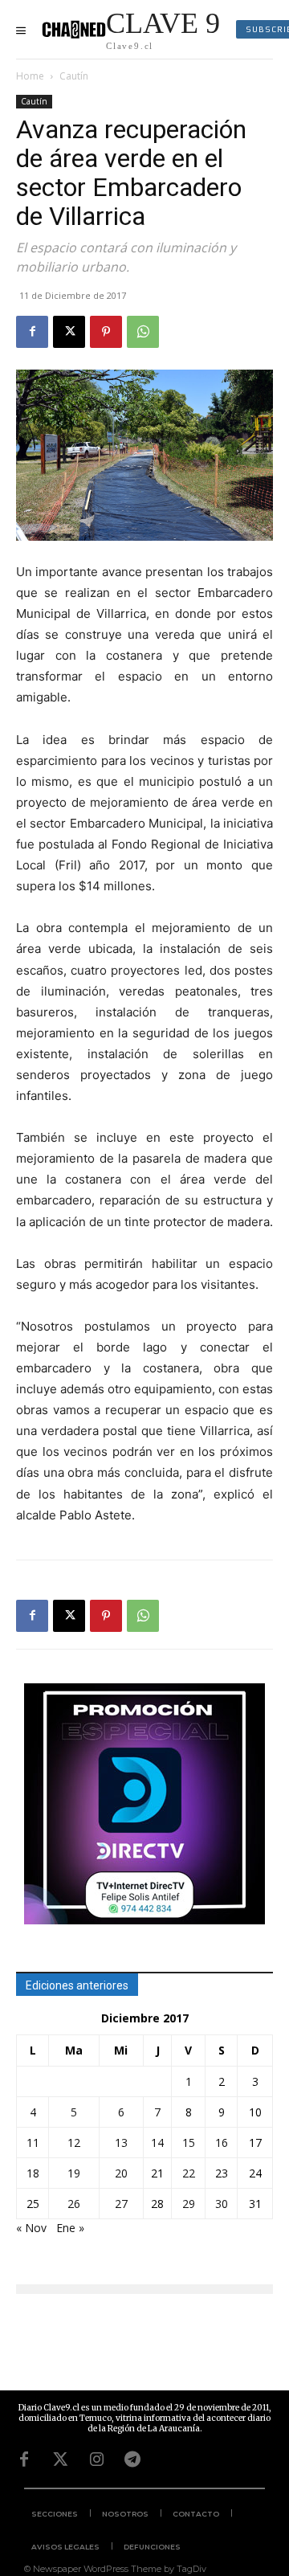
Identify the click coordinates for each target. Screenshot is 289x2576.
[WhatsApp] (143, 332)
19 (74, 2173)
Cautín (74, 76)
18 (33, 2173)
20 (121, 2173)
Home (30, 76)
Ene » (70, 2228)
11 (33, 2143)
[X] (69, 332)
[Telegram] (132, 2459)
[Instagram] (96, 2459)
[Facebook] (32, 332)
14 (157, 2143)
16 (222, 2143)
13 (121, 2143)
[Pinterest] (106, 332)
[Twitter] (60, 2459)
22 (189, 2173)
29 (189, 2204)
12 (74, 2143)
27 (121, 2204)
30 (222, 2204)
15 (189, 2143)
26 (74, 2204)
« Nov (31, 2228)
